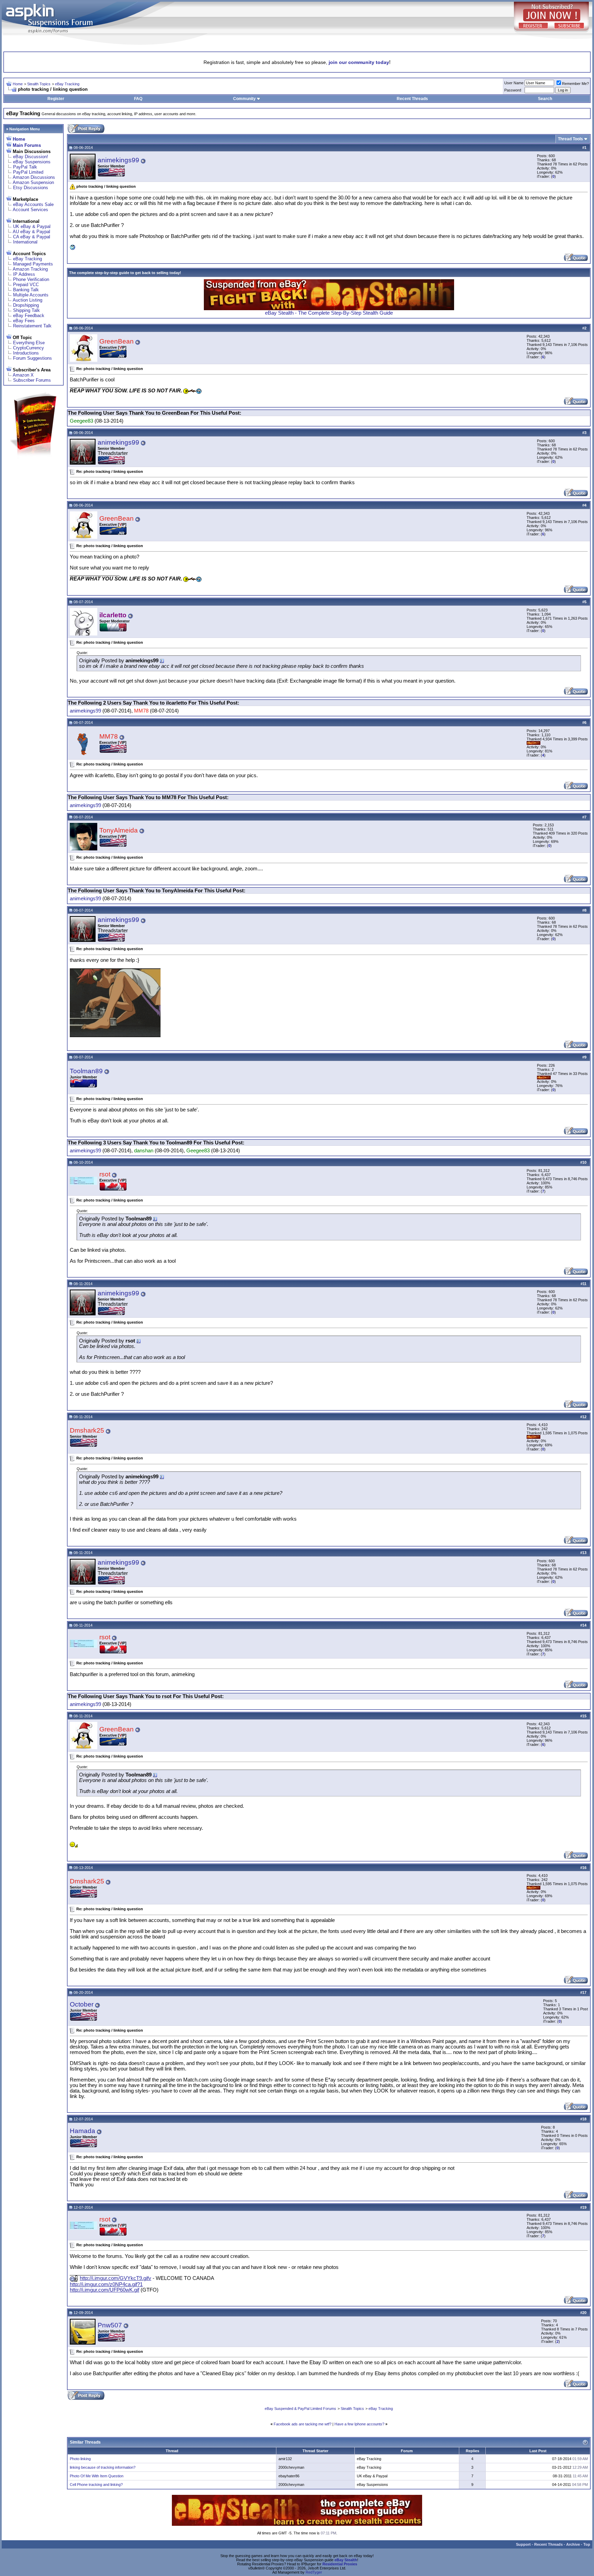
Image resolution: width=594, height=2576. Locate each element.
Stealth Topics (39, 84)
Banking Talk (26, 290)
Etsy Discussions (31, 188)
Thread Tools (570, 139)
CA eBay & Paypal (32, 237)
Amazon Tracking (30, 269)
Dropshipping (26, 305)
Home (18, 84)
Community (244, 99)
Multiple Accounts (31, 295)
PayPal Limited (28, 172)
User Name (514, 83)
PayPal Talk (25, 167)
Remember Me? (575, 84)
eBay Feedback (29, 316)
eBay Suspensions (32, 162)
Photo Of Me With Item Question (97, 2476)
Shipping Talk (26, 310)
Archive (573, 2544)
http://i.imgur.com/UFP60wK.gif (104, 2290)
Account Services (30, 210)
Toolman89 (86, 1071)
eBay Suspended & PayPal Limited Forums (300, 2409)
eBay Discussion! (31, 157)
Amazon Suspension (33, 182)
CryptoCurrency (29, 348)
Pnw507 (110, 2325)
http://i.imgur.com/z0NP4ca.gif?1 (106, 2284)
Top (587, 2544)
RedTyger (314, 2572)
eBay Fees (24, 321)
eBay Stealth (346, 2560)
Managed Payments (33, 264)
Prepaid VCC (26, 285)
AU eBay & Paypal (31, 232)
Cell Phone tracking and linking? (96, 2485)
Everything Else (29, 343)
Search (545, 99)
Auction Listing (27, 300)
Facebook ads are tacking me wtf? (302, 2424)
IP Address (24, 274)
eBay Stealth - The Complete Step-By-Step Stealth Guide (329, 313)
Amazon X (23, 375)
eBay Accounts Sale (33, 204)
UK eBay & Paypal (32, 226)
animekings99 (118, 160)
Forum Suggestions (32, 358)
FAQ (138, 99)
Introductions (26, 353)
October (82, 2004)
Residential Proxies (340, 2564)
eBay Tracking (67, 84)
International (25, 242)
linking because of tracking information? (103, 2467)
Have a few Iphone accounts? (359, 2424)
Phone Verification (31, 279)
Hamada (82, 2131)
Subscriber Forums (32, 380)
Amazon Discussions (34, 177)
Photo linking (80, 2459)
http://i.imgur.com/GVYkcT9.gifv (115, 2278)
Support (523, 2544)
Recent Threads (412, 99)
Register (56, 99)
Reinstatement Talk (32, 326)
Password (513, 90)
